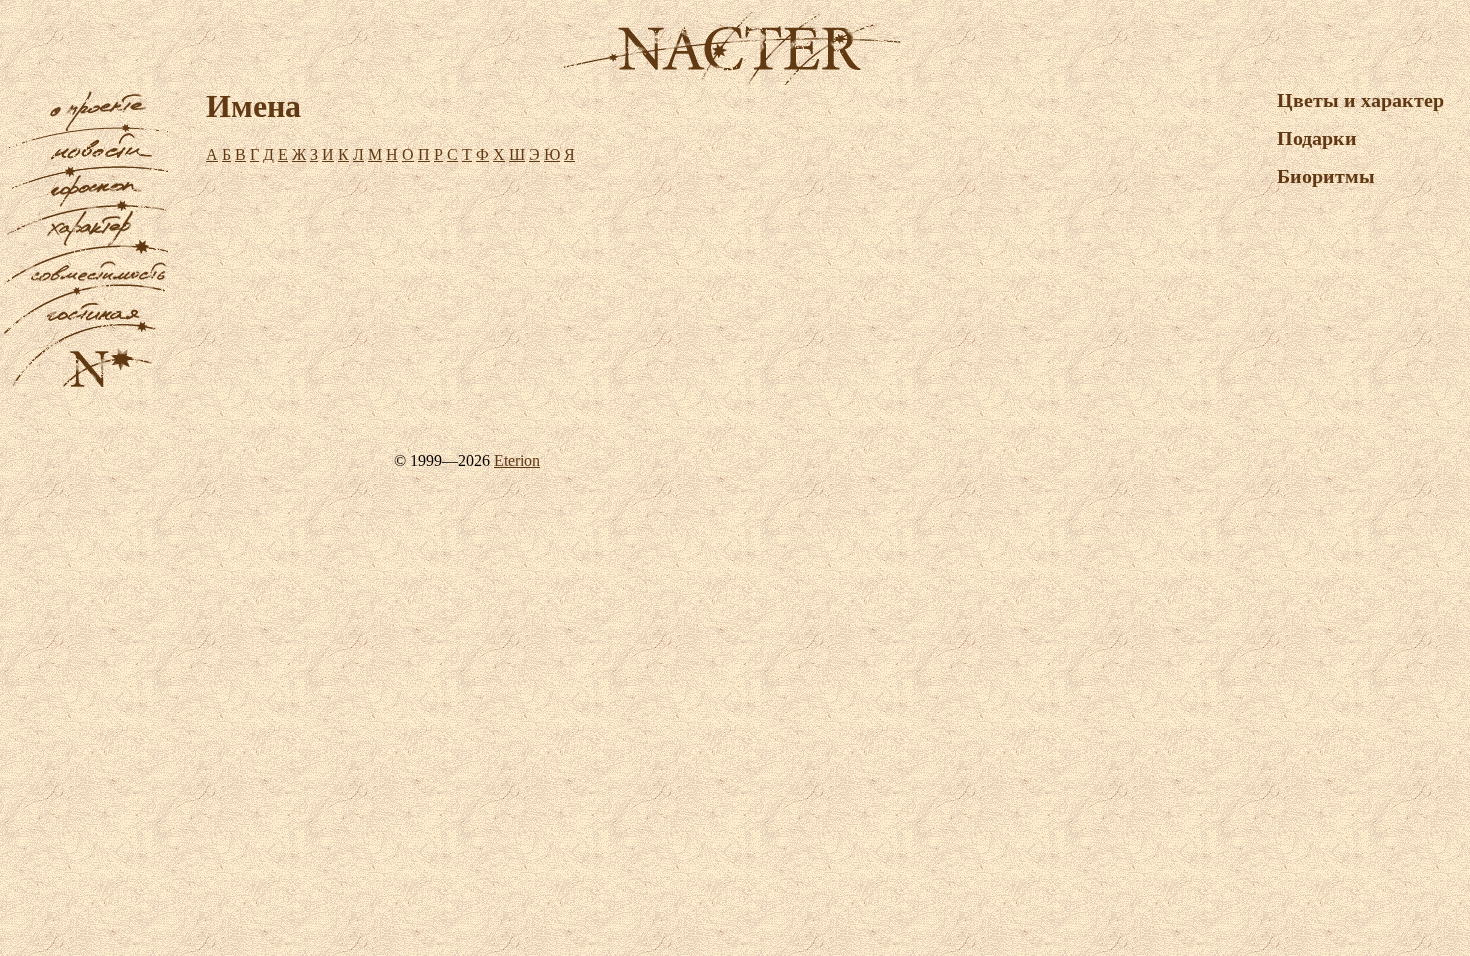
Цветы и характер (1360, 100)
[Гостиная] (85, 330)
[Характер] (85, 248)
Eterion (517, 460)
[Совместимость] (85, 289)
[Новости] (85, 171)
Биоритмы (1326, 176)
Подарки (1317, 138)
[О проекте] (85, 129)
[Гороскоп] (85, 207)
